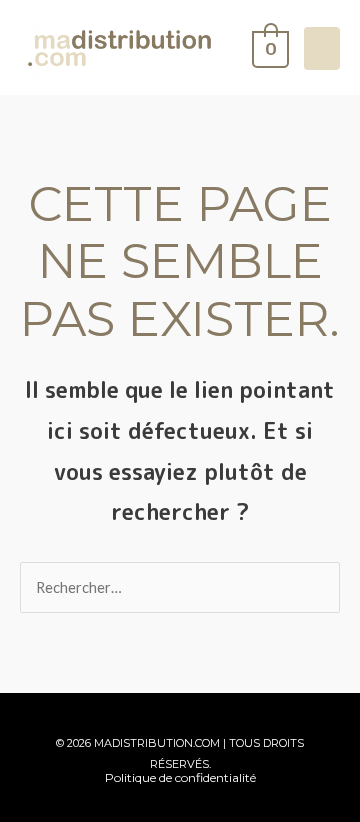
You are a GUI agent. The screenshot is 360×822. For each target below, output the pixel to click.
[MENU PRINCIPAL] (322, 48)
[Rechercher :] (180, 587)
